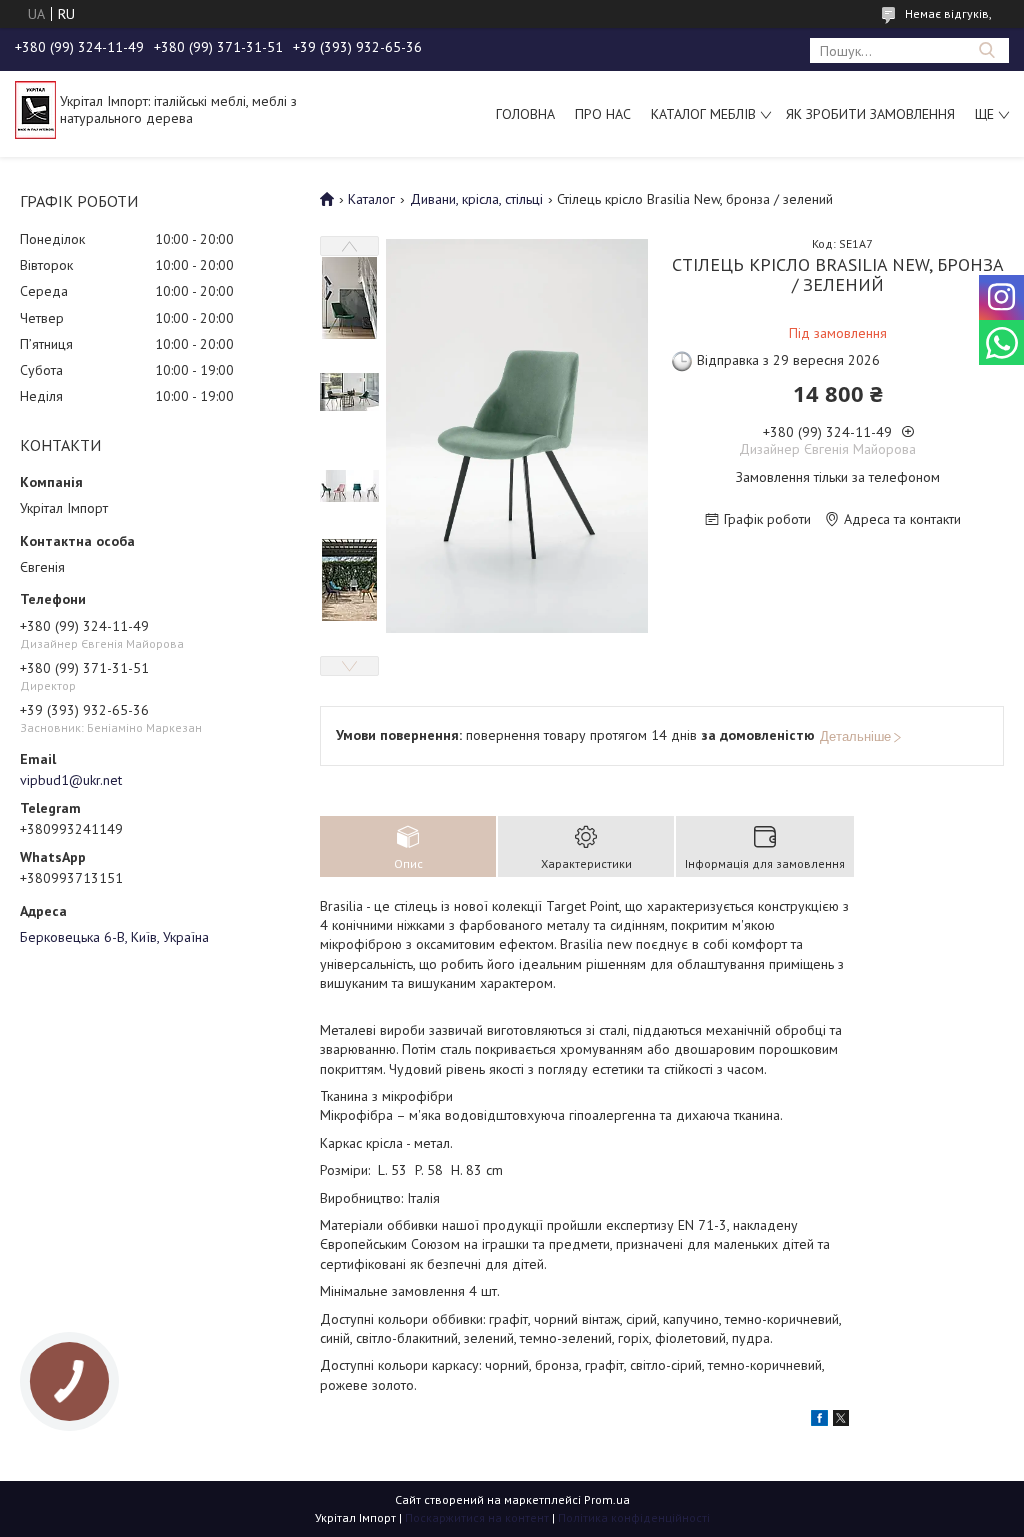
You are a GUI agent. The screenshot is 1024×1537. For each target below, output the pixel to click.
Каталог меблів (703, 114)
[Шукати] (986, 50)
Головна (525, 114)
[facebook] (819, 1421)
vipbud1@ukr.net (71, 780)
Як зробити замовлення (870, 114)
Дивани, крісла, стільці (476, 199)
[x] (841, 1421)
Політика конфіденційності (634, 1517)
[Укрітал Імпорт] (35, 109)
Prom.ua (607, 1499)
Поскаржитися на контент (477, 1517)
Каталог (371, 199)
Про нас (603, 114)
